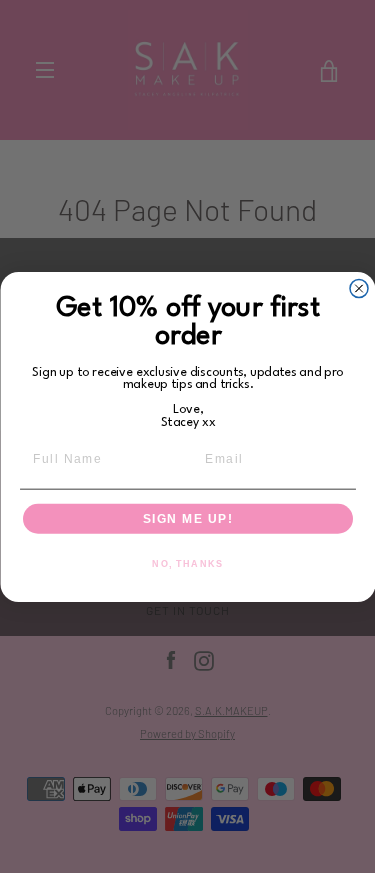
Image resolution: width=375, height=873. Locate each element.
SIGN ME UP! (187, 518)
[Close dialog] (359, 288)
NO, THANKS (187, 563)
